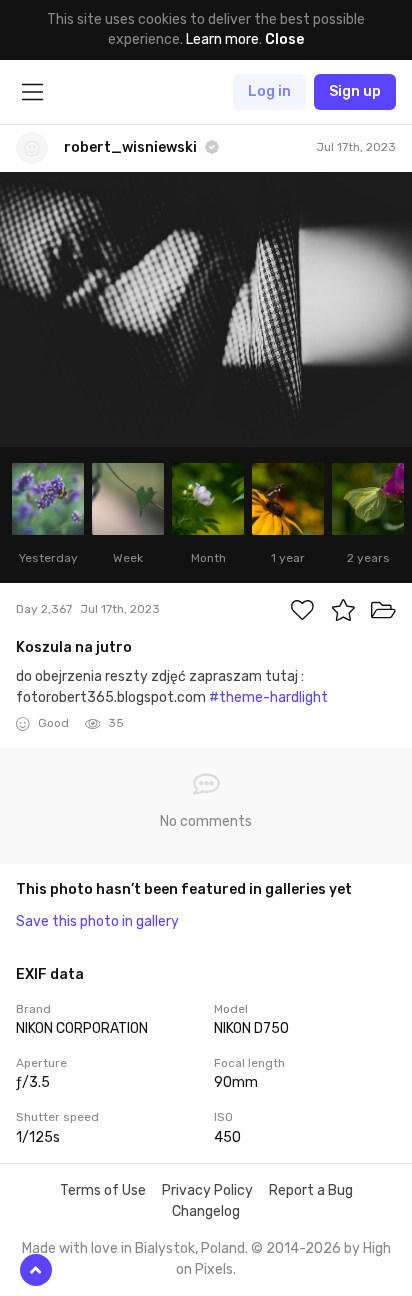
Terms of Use (103, 1190)
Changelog (206, 1211)
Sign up (355, 91)
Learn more (222, 39)
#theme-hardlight (268, 697)
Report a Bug (311, 1190)
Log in (269, 91)
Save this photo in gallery (97, 921)
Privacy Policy (207, 1190)
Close (284, 39)
